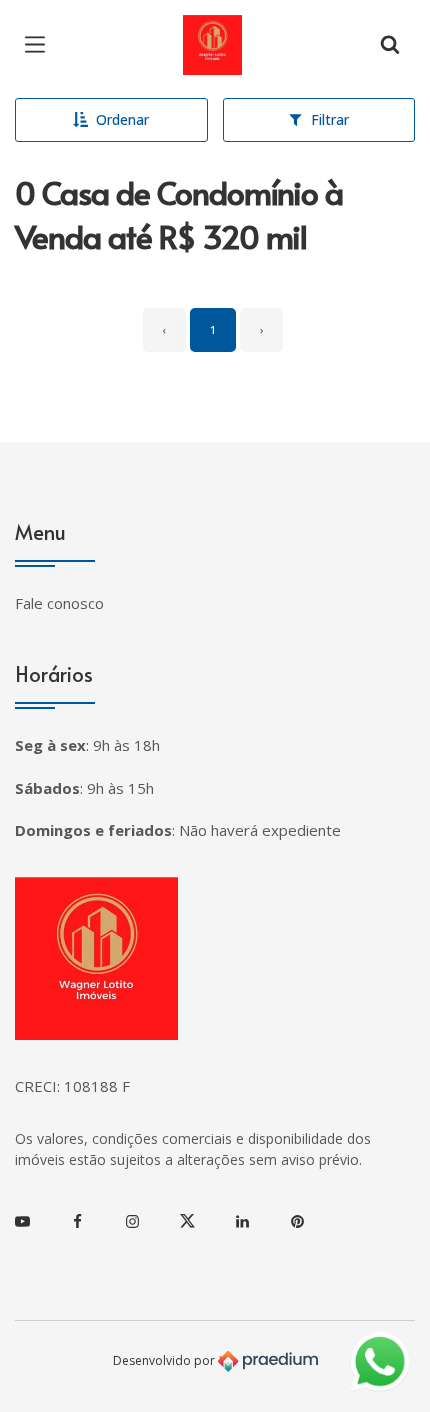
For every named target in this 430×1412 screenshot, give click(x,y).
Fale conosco (59, 603)
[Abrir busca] (390, 45)
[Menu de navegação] (40, 45)
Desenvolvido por (165, 1359)
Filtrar (330, 119)
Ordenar (122, 119)
